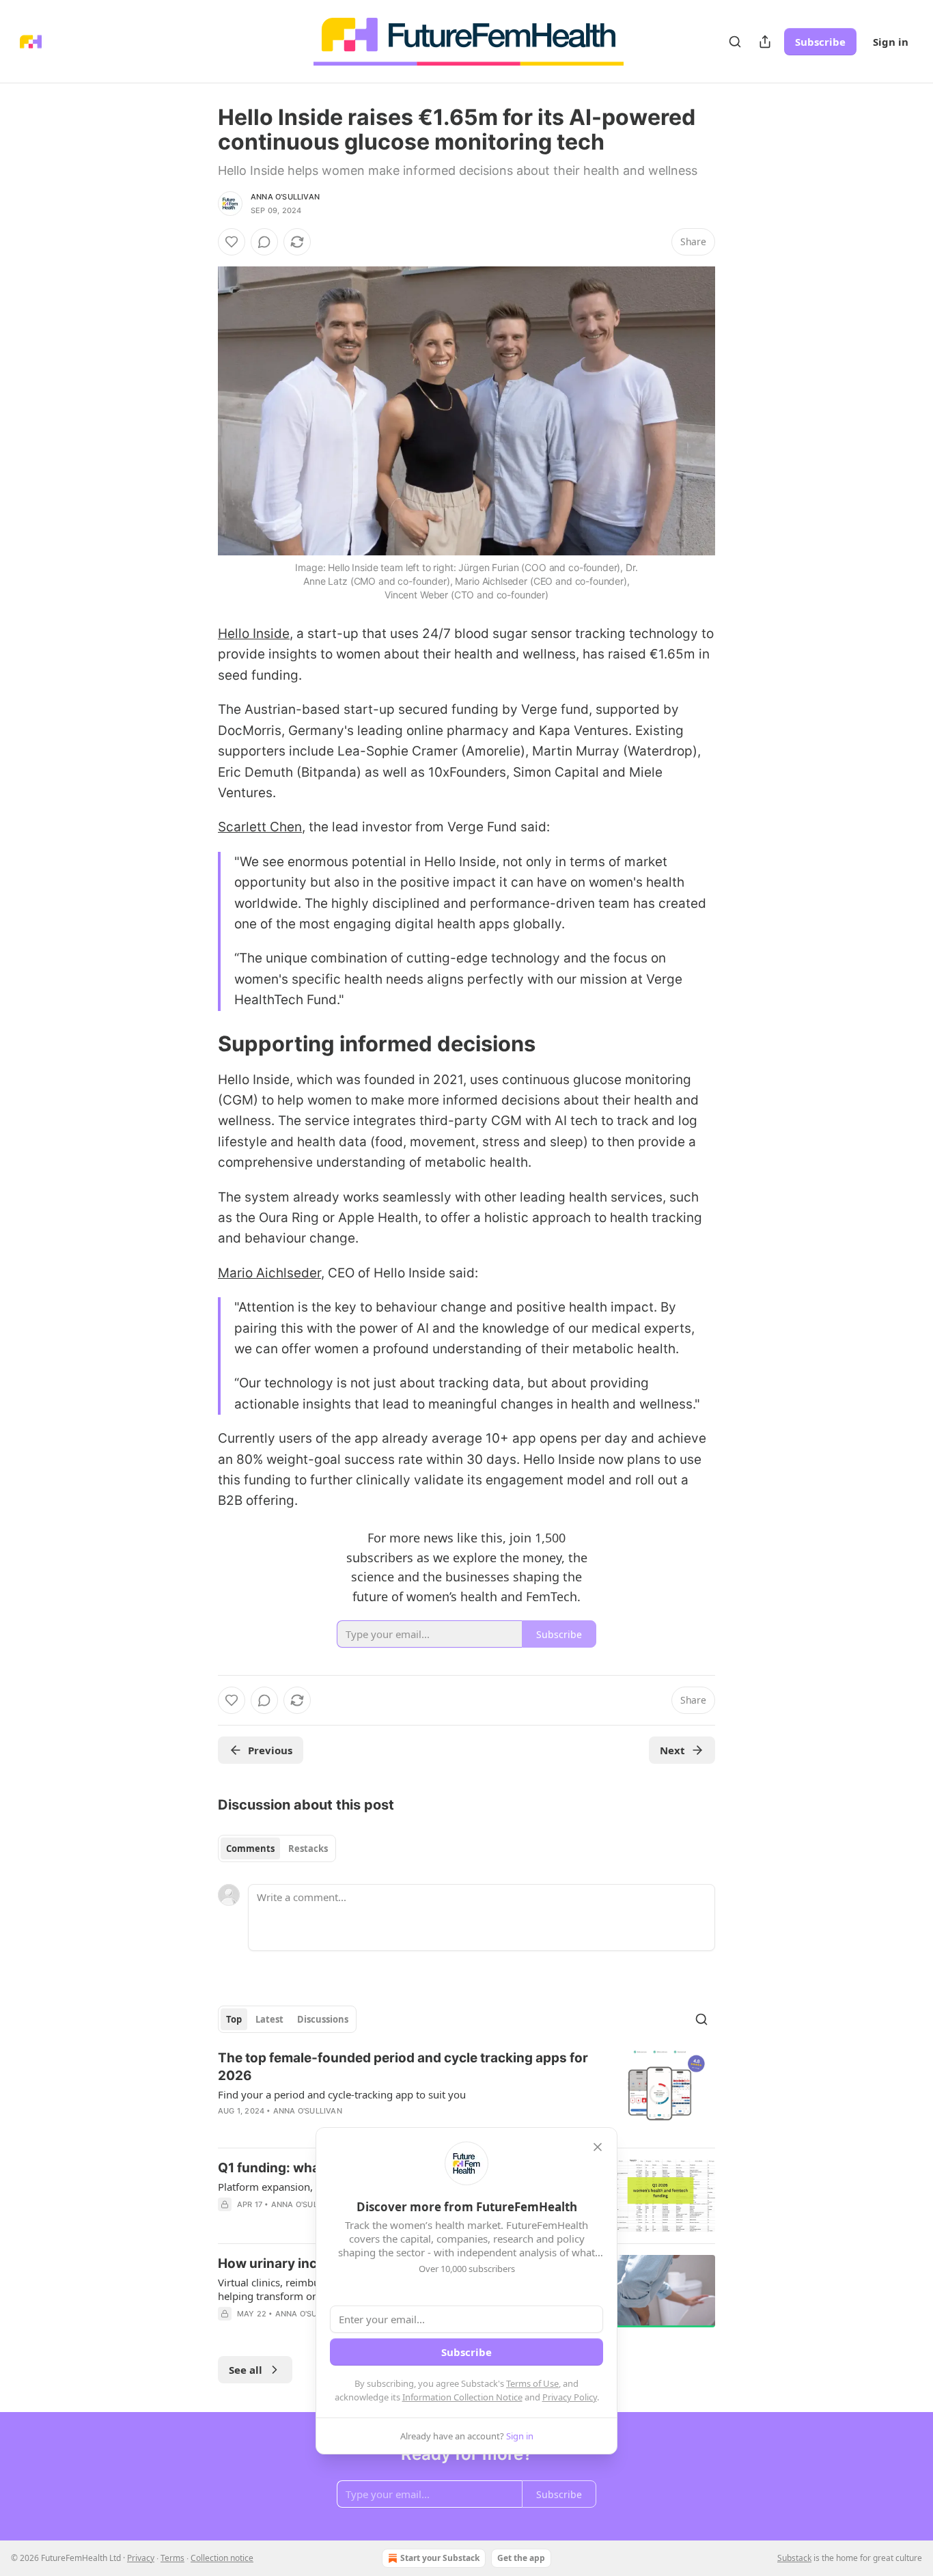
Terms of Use (532, 2383)
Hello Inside (254, 634)
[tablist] (277, 1848)
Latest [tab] (269, 2019)
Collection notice (222, 2558)
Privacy (141, 2558)
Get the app (521, 2558)
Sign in (891, 42)
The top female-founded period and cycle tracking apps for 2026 (403, 2067)
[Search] (735, 42)
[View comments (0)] (264, 242)
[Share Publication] (765, 42)
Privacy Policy (570, 2397)
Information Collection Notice (462, 2397)
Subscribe (820, 42)
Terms (172, 2558)
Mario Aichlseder (269, 1273)
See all (246, 2370)
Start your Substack (440, 2558)
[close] (598, 2147)
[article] (466, 2093)
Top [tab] (234, 2019)
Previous (270, 1750)
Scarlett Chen (260, 827)
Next (672, 1750)
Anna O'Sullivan (285, 197)
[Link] (199, 1044)
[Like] (232, 242)
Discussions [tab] (323, 2019)
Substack (794, 2558)
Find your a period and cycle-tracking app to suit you (342, 2094)
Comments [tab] (250, 1848)
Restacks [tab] (308, 1848)
